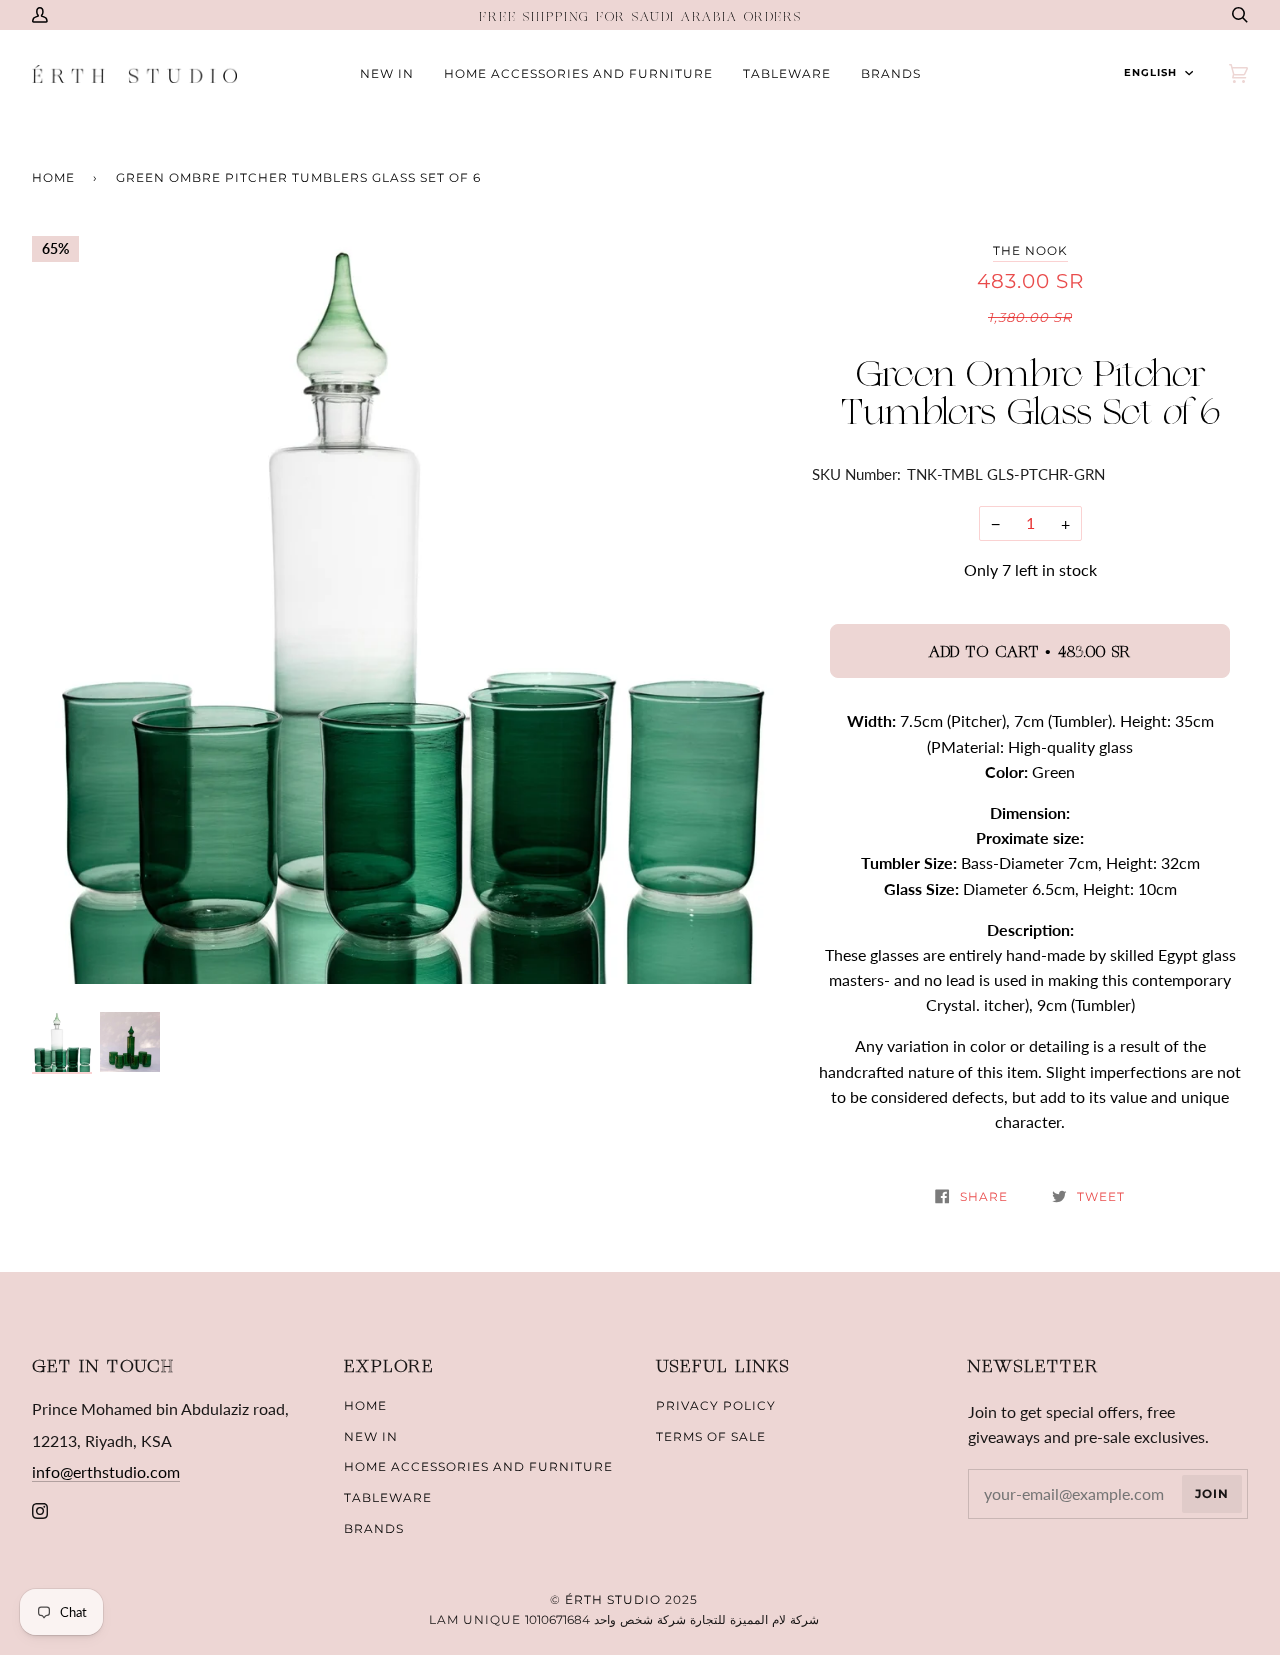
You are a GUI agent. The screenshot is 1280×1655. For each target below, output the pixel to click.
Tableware (388, 1497)
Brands (374, 1528)
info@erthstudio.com (106, 1471)
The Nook (1030, 250)
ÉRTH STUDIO (613, 1599)
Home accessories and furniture (478, 1466)
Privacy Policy (716, 1405)
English (1150, 72)
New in (371, 1436)
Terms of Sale (711, 1436)
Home (53, 177)
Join (1212, 1493)
